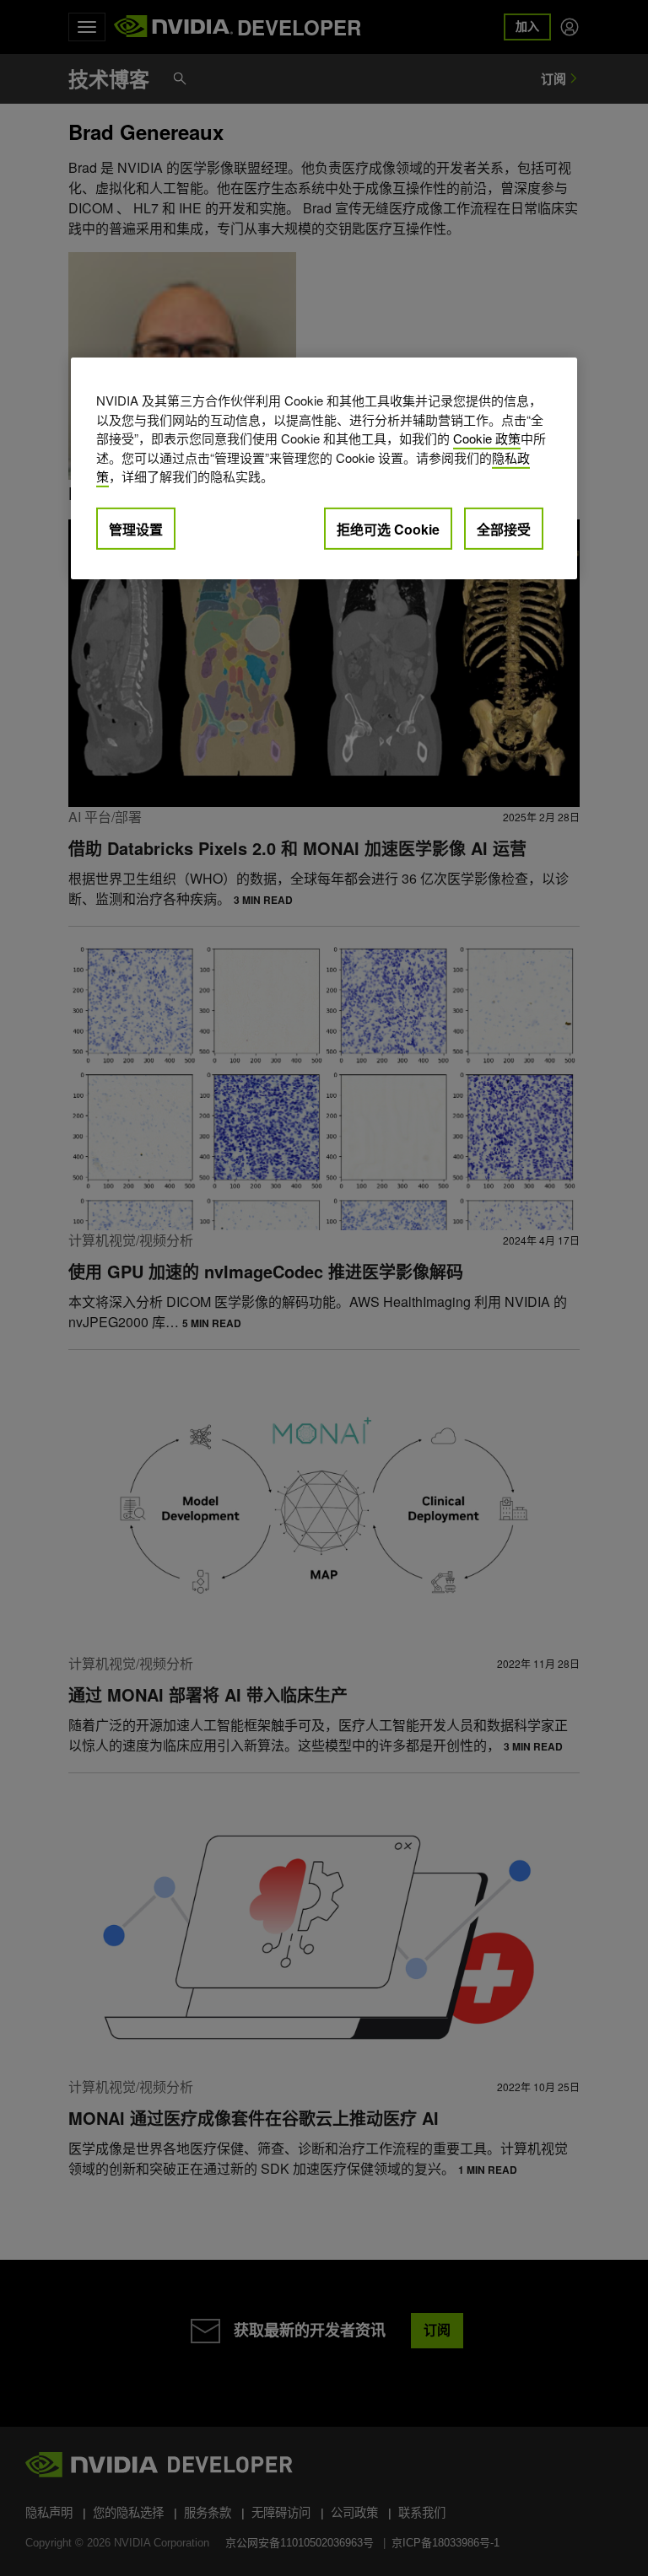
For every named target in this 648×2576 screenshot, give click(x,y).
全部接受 (504, 529)
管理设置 (136, 529)
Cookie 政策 (487, 438)
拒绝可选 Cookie (388, 529)
